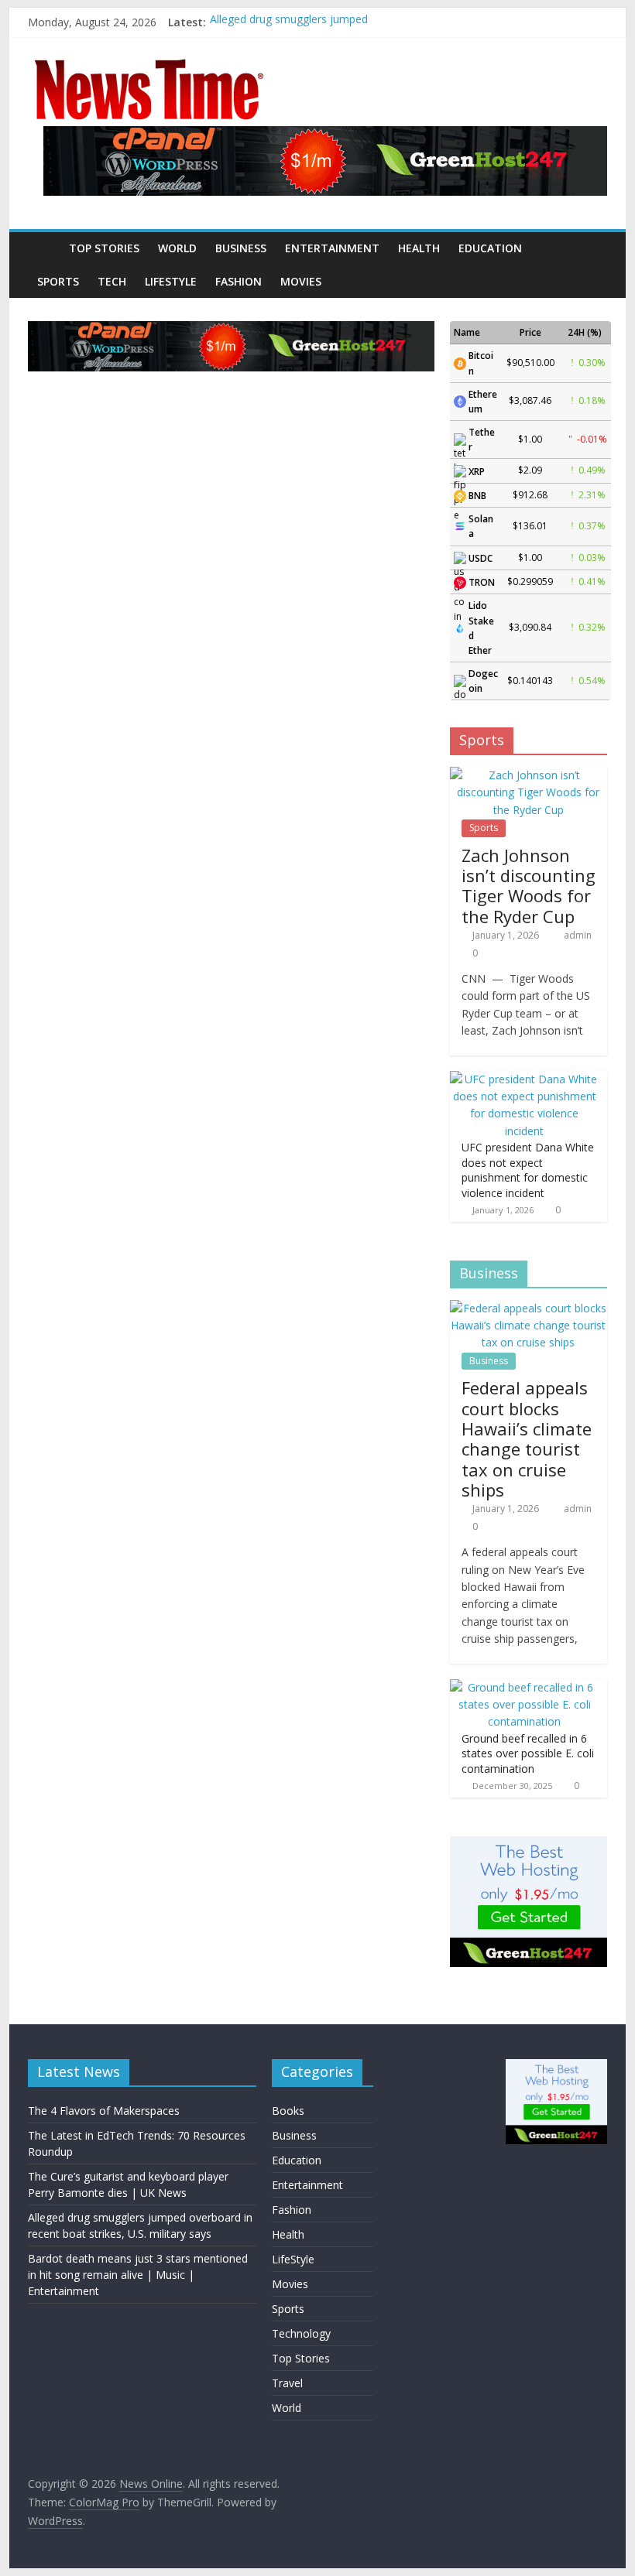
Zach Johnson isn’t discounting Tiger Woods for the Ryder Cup (529, 886)
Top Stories (104, 248)
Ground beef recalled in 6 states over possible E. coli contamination (528, 1753)
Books (288, 2111)
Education (490, 248)
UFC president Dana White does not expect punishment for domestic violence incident (528, 1170)
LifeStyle (171, 281)
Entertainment (332, 248)
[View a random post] (592, 248)
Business (241, 248)
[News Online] (44, 248)
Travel (287, 2383)
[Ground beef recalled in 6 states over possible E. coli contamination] (525, 1687)
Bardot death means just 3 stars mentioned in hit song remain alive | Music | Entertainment (138, 2275)
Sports (58, 281)
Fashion (239, 281)
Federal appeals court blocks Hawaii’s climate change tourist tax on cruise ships (527, 1439)
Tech (112, 281)
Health (419, 248)
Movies (301, 281)
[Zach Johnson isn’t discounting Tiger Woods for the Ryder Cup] (529, 775)
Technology (301, 2333)
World (177, 248)
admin (578, 935)
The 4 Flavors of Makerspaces (104, 2111)
